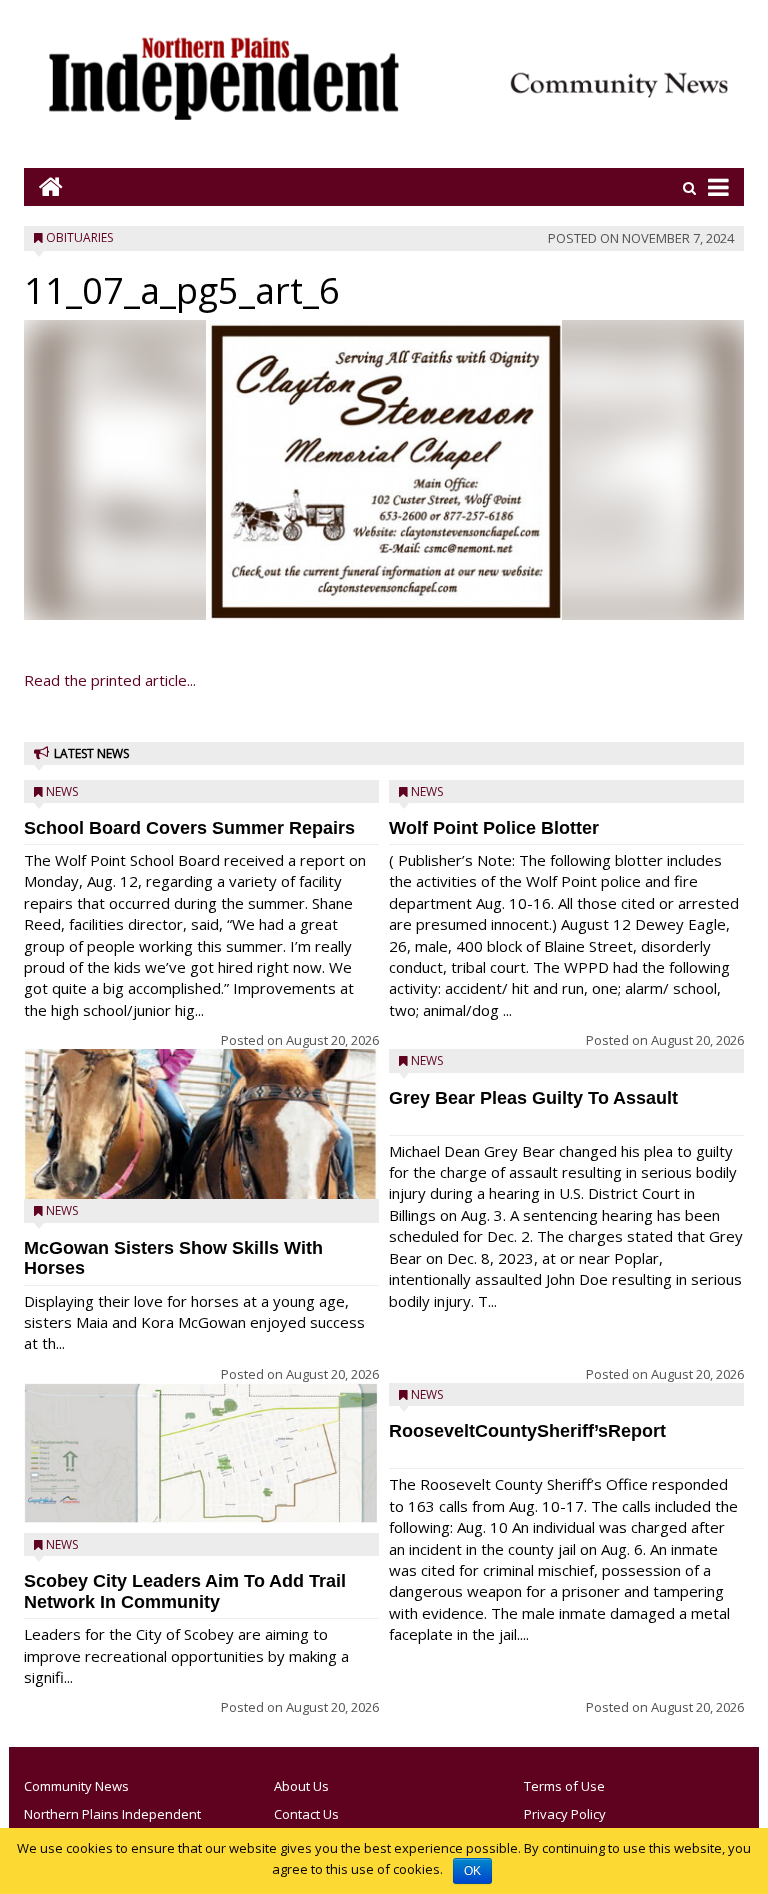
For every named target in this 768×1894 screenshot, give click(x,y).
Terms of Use (564, 1786)
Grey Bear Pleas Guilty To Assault (533, 1098)
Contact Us (306, 1814)
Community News (76, 1786)
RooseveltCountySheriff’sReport (527, 1431)
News (62, 791)
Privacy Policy (565, 1814)
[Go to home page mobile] (43, 186)
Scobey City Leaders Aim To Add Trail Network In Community (185, 1591)
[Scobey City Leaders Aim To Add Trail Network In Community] (201, 1453)
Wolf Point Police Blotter (494, 828)
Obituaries (79, 237)
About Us (301, 1786)
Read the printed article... (110, 680)
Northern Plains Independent (112, 1814)
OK (472, 1871)
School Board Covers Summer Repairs (189, 828)
